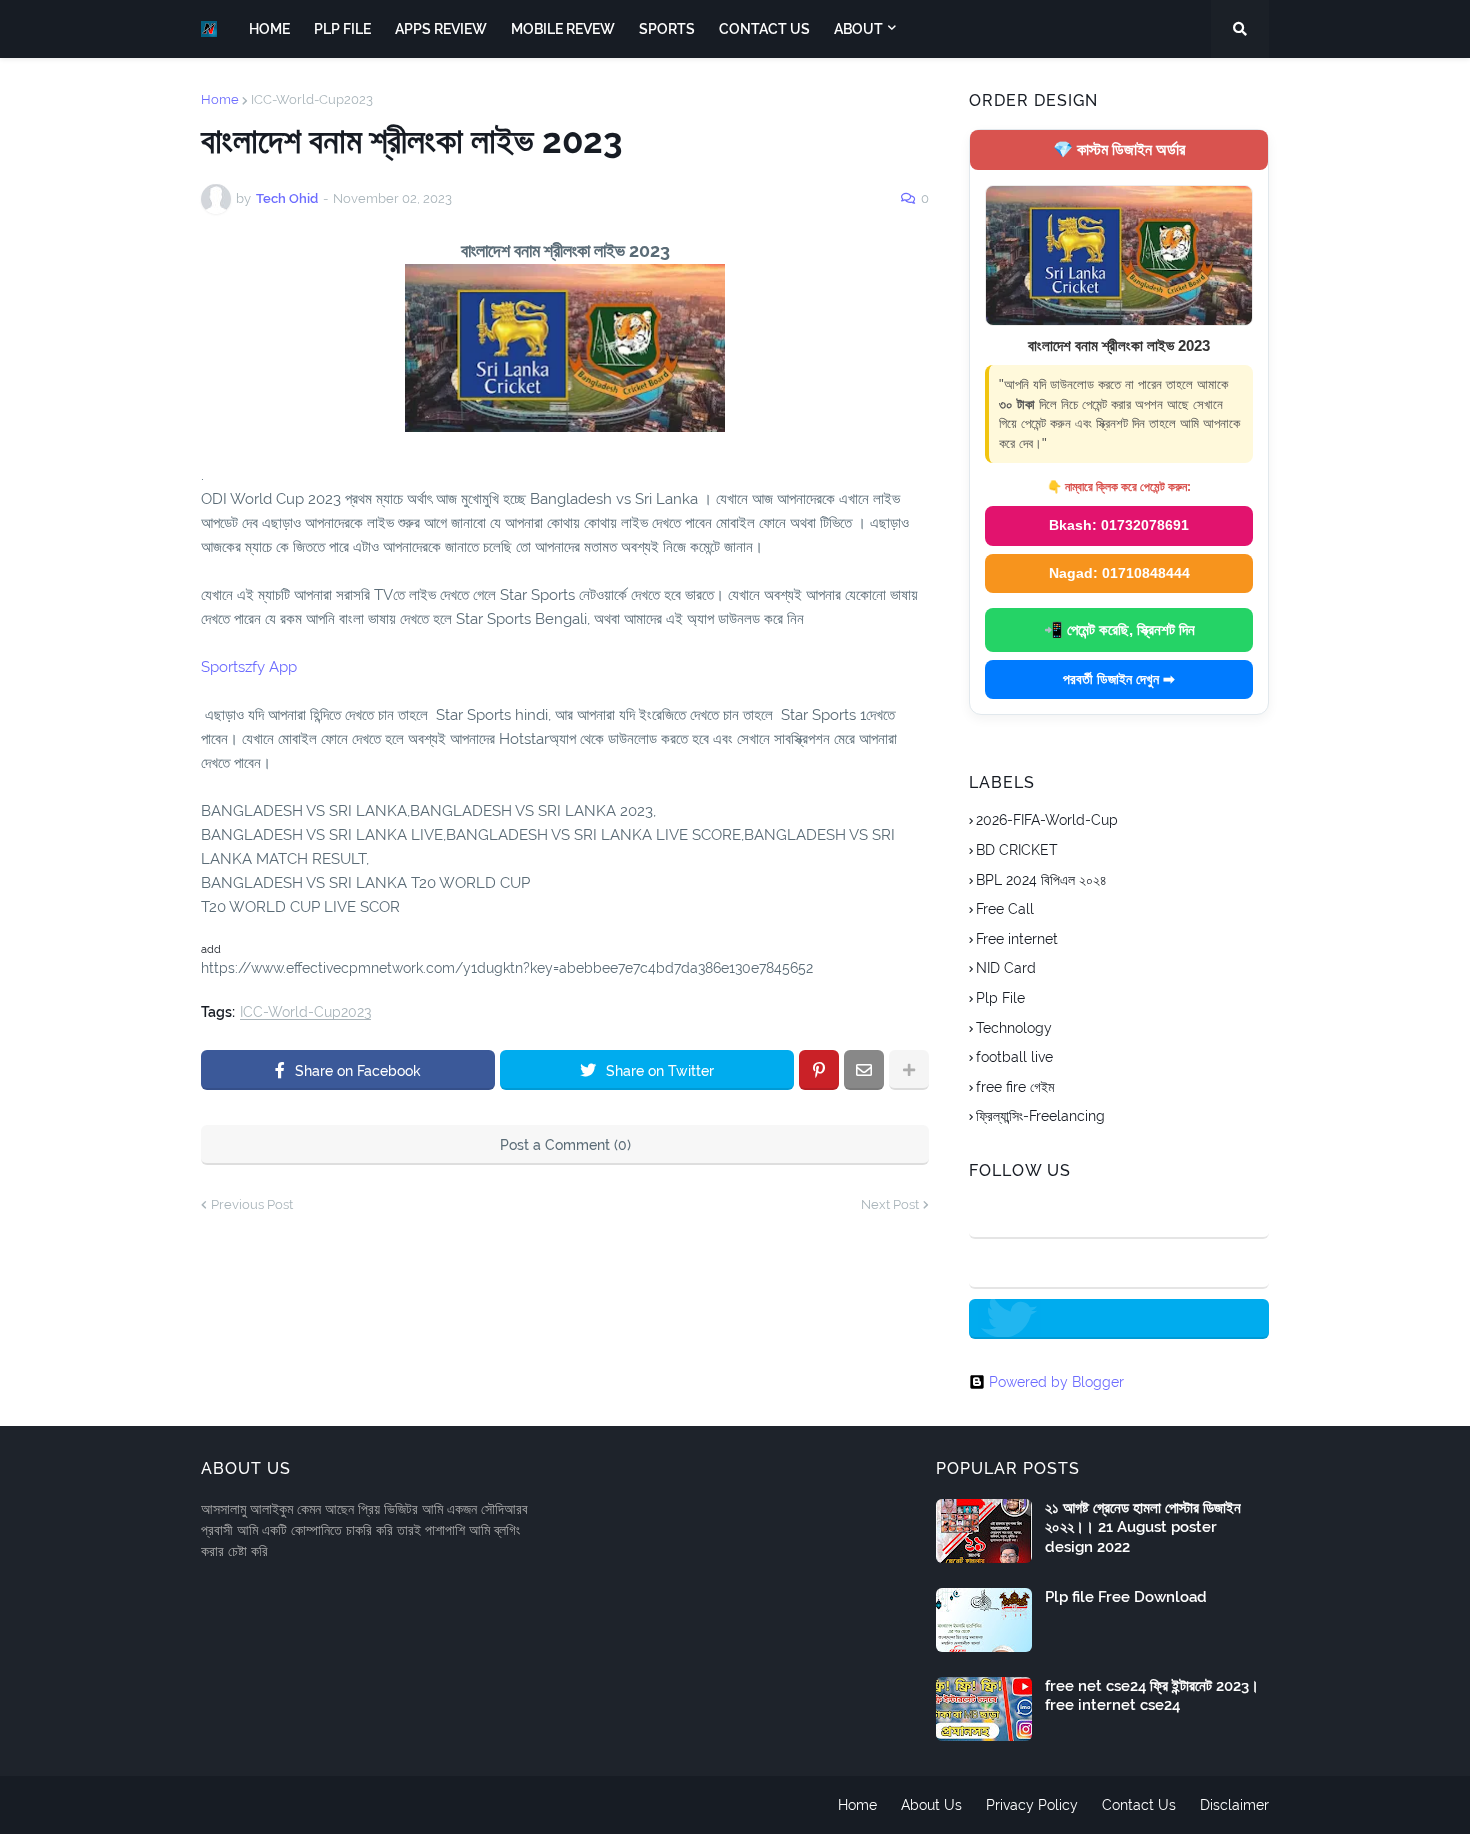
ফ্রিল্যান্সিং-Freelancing (1040, 1116)
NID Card (1006, 968)
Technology (1014, 1028)
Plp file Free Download (1126, 1597)
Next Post (890, 1204)
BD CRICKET (1017, 850)
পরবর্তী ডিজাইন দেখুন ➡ (1119, 679)
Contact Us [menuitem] (764, 29)
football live (1014, 1057)
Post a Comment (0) (565, 1145)
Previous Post (252, 1204)
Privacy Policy (1032, 1805)
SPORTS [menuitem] (667, 29)
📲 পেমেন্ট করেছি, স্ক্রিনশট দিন (1119, 629)
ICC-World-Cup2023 (312, 99)
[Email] (864, 1070)
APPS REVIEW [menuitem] (441, 29)
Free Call (1005, 909)
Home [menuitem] (269, 29)
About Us (931, 1805)
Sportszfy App (249, 667)
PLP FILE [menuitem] (342, 29)
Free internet (1017, 939)
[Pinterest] (819, 1070)
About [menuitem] (858, 29)
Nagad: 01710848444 (1119, 573)
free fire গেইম (1015, 1087)
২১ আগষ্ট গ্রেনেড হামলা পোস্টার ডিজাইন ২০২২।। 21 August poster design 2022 (1143, 1527)
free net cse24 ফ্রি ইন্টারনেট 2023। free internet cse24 (1152, 1696)
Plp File (1000, 998)
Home (220, 99)
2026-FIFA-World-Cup (1047, 820)
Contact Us (1139, 1805)
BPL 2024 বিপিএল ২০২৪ (1041, 880)
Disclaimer (1234, 1805)
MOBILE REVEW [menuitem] (563, 29)
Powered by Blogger (1056, 1382)
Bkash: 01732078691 (1119, 525)
